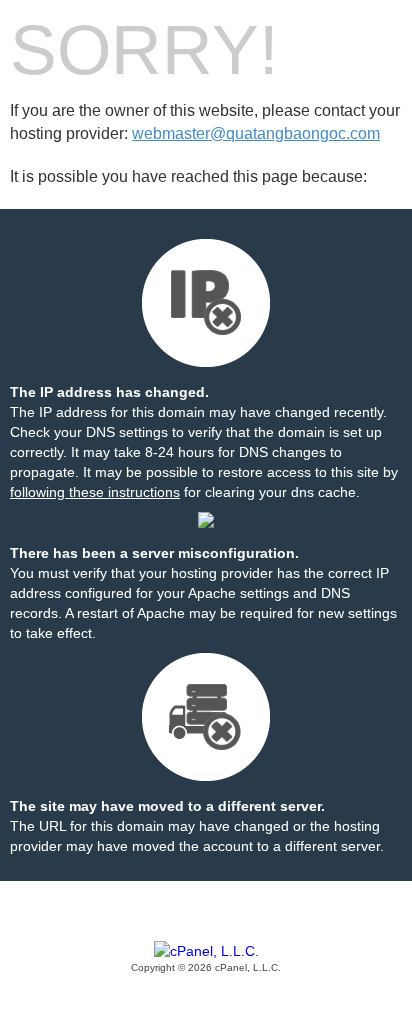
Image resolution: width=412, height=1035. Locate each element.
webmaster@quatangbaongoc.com (256, 133)
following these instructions (95, 492)
